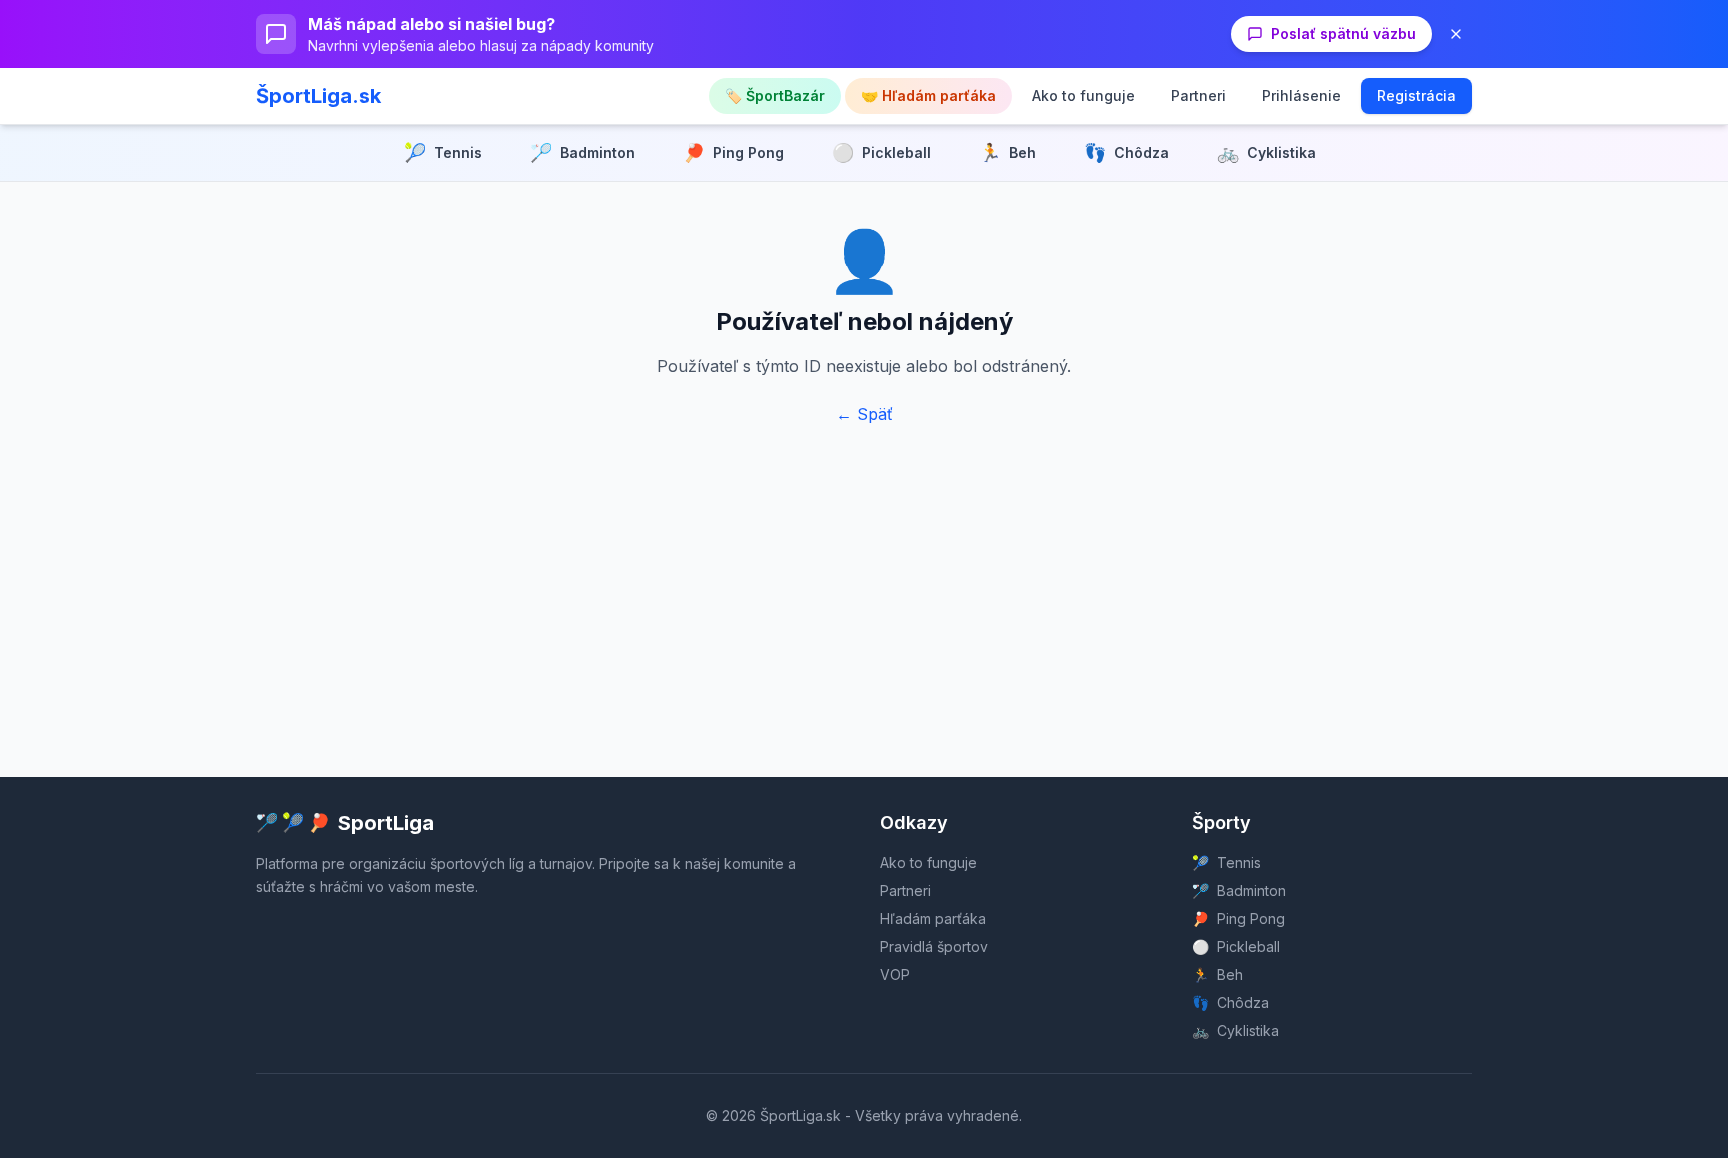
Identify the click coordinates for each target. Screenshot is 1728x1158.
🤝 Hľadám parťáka (928, 95)
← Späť (864, 414)
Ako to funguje (1083, 95)
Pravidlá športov (934, 946)
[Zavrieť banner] (1456, 34)
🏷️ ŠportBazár (775, 95)
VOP (895, 974)
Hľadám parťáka (933, 918)
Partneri (1198, 95)
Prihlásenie (1301, 95)
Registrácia (1416, 95)
